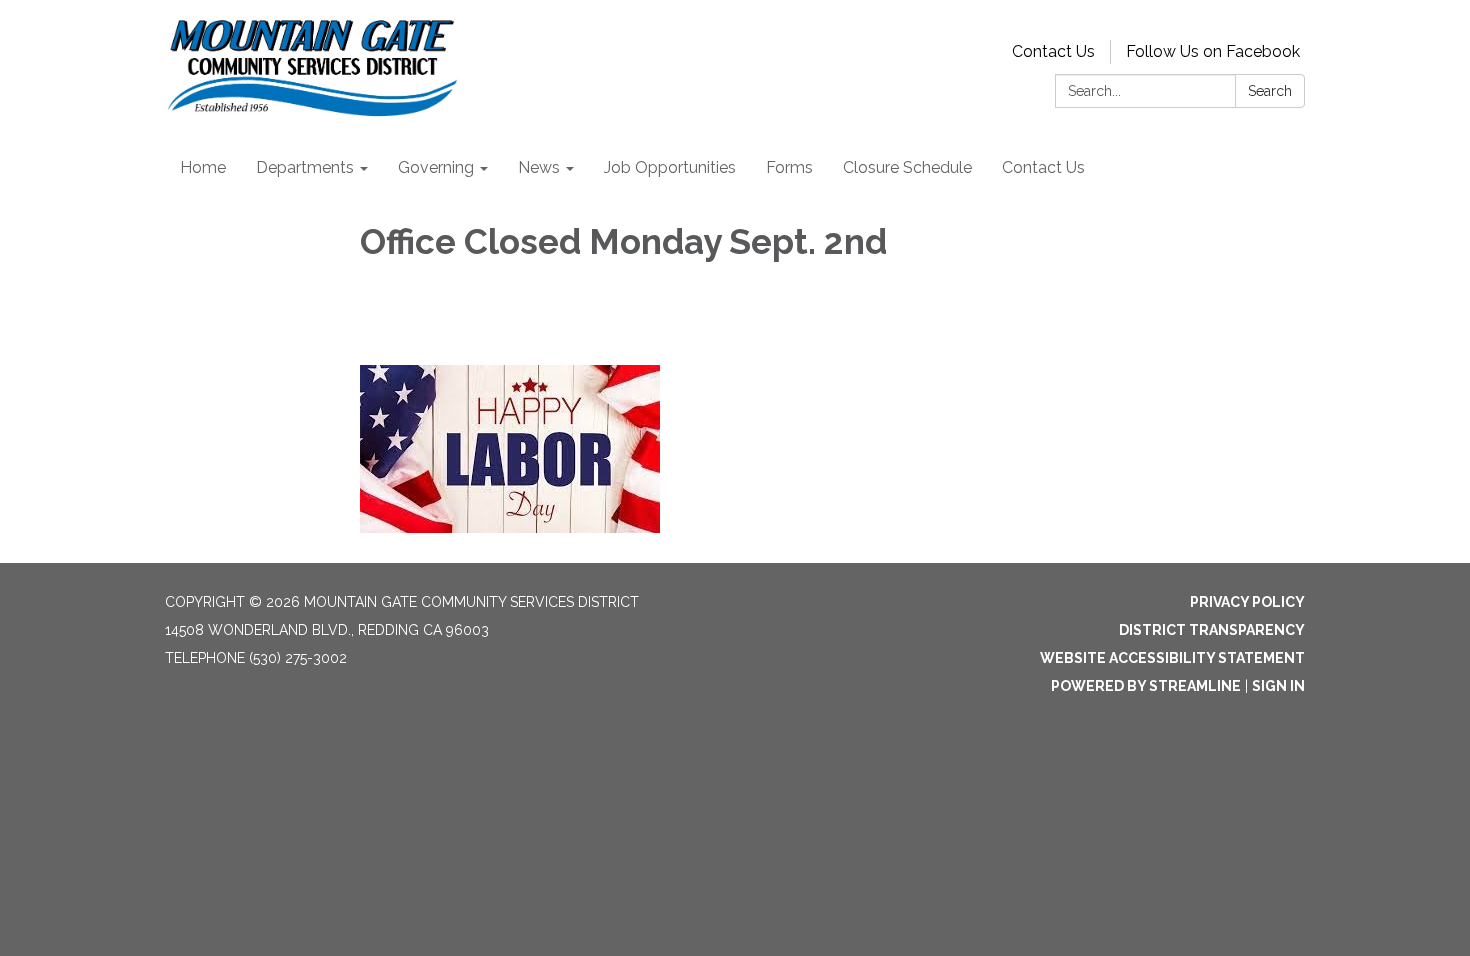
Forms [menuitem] (789, 167)
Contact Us (1053, 51)
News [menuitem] (539, 167)
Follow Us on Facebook (1213, 51)
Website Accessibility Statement (1172, 658)
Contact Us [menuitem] (1043, 167)
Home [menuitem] (203, 167)
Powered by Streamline (1146, 686)
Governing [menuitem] (436, 167)
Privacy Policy (1247, 602)
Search (1270, 91)
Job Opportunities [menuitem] (670, 167)
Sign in (1278, 686)
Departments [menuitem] (305, 167)
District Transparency (1212, 630)
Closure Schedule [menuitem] (907, 167)
